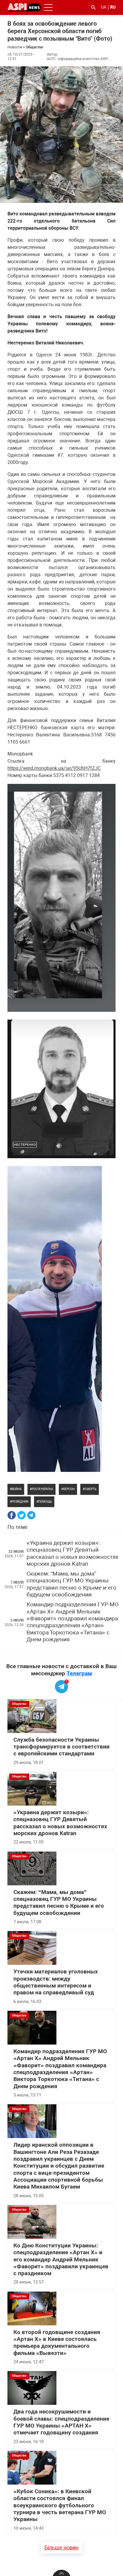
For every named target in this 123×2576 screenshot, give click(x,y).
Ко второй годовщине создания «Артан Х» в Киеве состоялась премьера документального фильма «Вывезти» (57, 2343)
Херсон (69, 1489)
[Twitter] (21, 1515)
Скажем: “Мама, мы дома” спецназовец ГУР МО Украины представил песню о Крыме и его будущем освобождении (72, 1584)
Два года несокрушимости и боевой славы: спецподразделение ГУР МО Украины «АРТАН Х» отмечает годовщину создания (61, 2422)
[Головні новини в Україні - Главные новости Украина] (24, 7)
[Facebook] (12, 1515)
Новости (15, 47)
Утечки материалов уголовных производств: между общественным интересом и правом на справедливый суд (56, 1982)
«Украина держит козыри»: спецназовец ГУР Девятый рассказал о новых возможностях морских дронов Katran (72, 1553)
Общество (35, 47)
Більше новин (61, 2547)
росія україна (42, 1489)
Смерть (90, 1489)
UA (104, 7)
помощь (45, 1502)
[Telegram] (31, 1515)
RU (113, 7)
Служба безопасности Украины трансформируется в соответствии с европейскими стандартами (61, 1747)
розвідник (20, 1502)
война (17, 1489)
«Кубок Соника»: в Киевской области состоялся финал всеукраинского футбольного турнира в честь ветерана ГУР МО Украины (60, 2505)
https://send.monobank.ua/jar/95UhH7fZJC (54, 768)
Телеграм (79, 1673)
